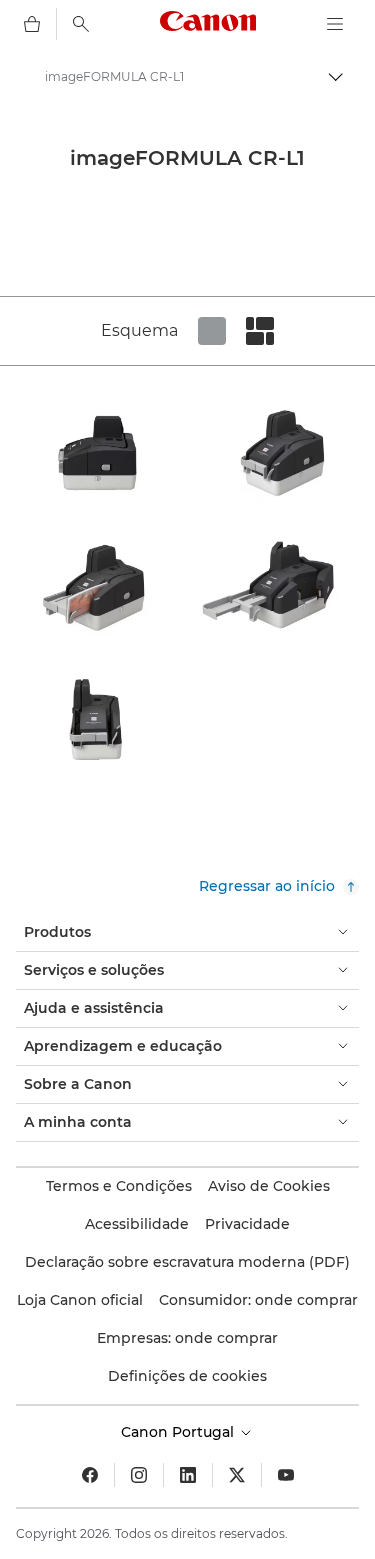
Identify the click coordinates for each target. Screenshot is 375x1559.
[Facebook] (90, 1475)
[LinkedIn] (188, 1475)
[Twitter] (237, 1475)
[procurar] (81, 24)
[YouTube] (286, 1475)
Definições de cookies (187, 1376)
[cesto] (32, 24)
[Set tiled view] (212, 331)
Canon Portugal (179, 1432)
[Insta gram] (139, 1475)
